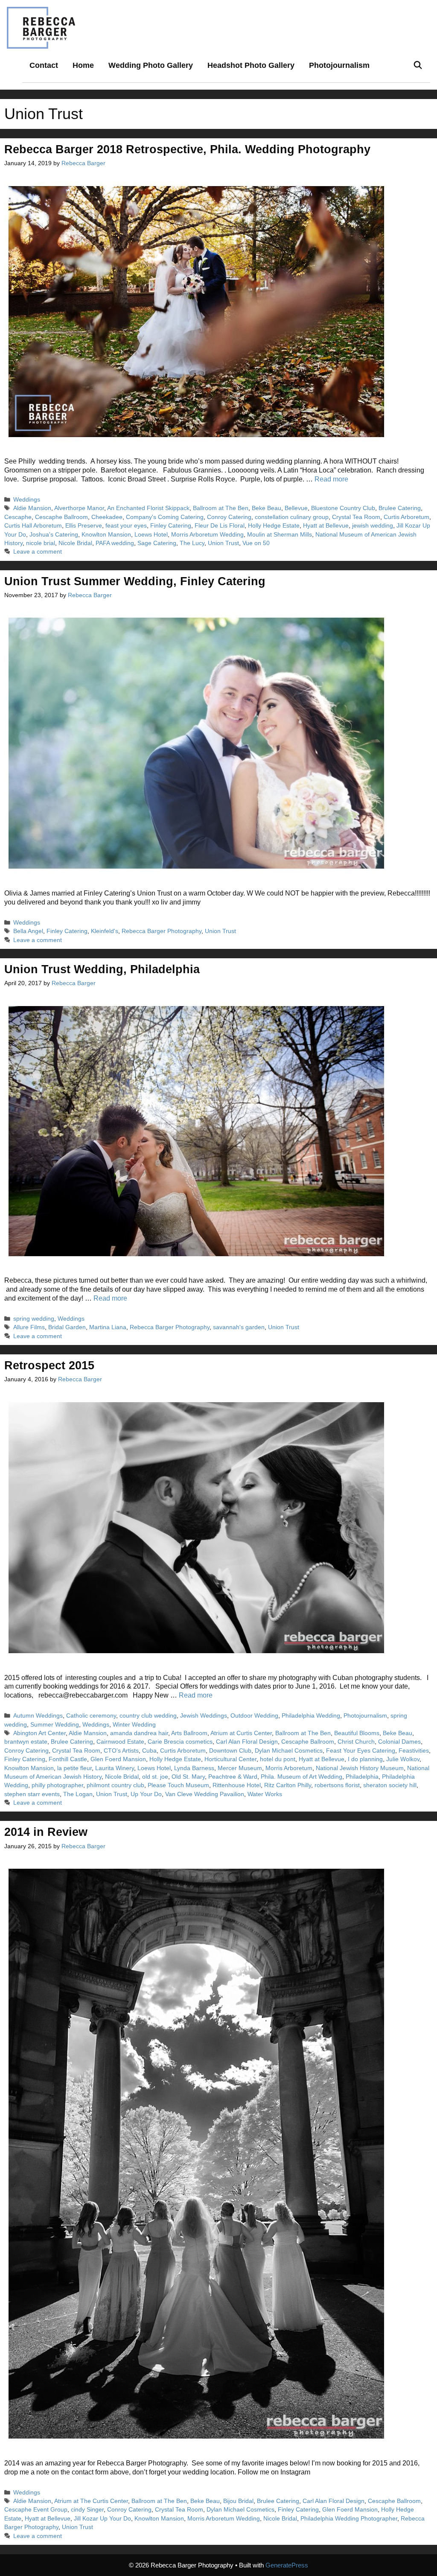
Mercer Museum (240, 1768)
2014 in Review (46, 1832)
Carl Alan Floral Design (247, 1742)
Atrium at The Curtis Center (91, 2501)
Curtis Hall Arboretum (33, 526)
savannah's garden (239, 1327)
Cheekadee (107, 517)
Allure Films (29, 1327)
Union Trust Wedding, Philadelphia (102, 969)
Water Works (265, 1794)
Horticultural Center (230, 1759)
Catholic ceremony (91, 1716)
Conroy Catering (229, 517)
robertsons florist (337, 1785)
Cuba (149, 1751)
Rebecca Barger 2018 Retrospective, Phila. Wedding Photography (187, 149)
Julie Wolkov (403, 1759)
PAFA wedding (115, 543)
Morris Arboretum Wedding (207, 535)
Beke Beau (267, 508)
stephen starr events (32, 1794)
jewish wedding (373, 526)
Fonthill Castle (68, 1759)
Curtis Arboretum (406, 517)
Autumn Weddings (38, 1716)
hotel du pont (278, 1759)
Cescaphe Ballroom (61, 517)
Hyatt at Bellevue (326, 526)
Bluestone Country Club (343, 508)
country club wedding (148, 1716)
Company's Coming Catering (165, 517)
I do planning (365, 1759)
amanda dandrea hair (139, 1733)
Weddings (27, 500)
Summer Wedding (55, 1725)
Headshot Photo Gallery (251, 65)
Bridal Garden (67, 1327)
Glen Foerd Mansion (118, 1759)
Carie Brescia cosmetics (180, 1742)
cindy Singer (87, 2510)
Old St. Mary (188, 1777)
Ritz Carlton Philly (288, 1785)
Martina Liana (108, 1327)
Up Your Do (146, 1794)
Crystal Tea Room (356, 517)
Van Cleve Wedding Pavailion (205, 1794)
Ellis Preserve (84, 526)
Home (83, 65)
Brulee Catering (400, 508)
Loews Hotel (151, 535)
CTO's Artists (121, 1751)
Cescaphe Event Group (36, 2510)
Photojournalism (339, 65)
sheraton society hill (390, 1785)
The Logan (78, 1794)
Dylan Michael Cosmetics (289, 1751)
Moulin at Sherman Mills (280, 535)
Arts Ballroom (189, 1733)
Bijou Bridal (238, 2501)
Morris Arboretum (289, 1768)
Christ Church (356, 1742)
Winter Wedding (134, 1725)
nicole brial (41, 543)
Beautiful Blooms (357, 1733)
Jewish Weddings (204, 1716)
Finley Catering (171, 526)
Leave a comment (38, 552)
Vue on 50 (256, 543)
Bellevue (296, 508)
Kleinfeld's (105, 931)
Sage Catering (157, 543)
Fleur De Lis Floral (220, 526)
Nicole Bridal (75, 543)
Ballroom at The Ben (221, 508)
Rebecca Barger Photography (162, 931)
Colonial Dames (399, 1742)
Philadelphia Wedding (311, 1716)
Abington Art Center (39, 1733)
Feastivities (414, 1751)
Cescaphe (18, 517)
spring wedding (34, 1319)
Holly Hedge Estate (274, 526)
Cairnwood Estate (120, 1742)
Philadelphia (362, 1777)
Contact (44, 65)
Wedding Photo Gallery (151, 65)
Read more (331, 479)
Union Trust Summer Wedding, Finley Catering (135, 581)
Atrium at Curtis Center (241, 1733)
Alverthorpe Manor (79, 508)
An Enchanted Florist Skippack (148, 508)
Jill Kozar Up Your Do (102, 2519)
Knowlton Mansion (106, 535)
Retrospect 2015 (49, 1365)
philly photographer (57, 1785)
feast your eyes (126, 526)
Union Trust (223, 543)
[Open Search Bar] (418, 66)
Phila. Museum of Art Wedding (302, 1777)
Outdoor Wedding (254, 1716)
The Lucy (192, 543)
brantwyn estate (26, 1742)
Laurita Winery (115, 1768)
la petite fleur (74, 1768)
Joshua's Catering (54, 535)
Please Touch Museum (178, 1785)
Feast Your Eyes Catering (361, 1751)
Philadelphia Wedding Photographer (349, 2519)
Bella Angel (28, 931)
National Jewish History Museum (360, 1768)
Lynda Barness (194, 1768)
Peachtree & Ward (233, 1777)
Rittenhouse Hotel (237, 1785)
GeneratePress (287, 2565)
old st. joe (155, 1777)
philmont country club (115, 1785)
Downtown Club (230, 1751)
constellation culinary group (292, 517)
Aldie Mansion (32, 508)
